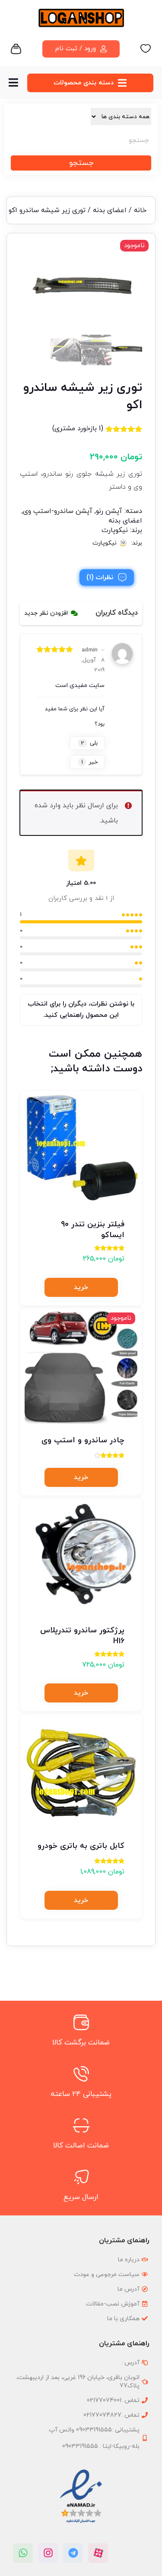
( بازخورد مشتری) (78, 429)
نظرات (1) (100, 577)
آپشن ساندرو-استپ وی (58, 511)
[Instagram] (48, 2553)
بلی (89, 743)
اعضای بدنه (110, 210)
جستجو (81, 163)
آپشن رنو (109, 511)
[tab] (107, 577)
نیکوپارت (115, 530)
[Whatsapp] (23, 2553)
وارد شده (48, 806)
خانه (140, 210)
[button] (81, 1287)
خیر (89, 762)
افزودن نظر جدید (46, 613)
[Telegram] (73, 2553)
